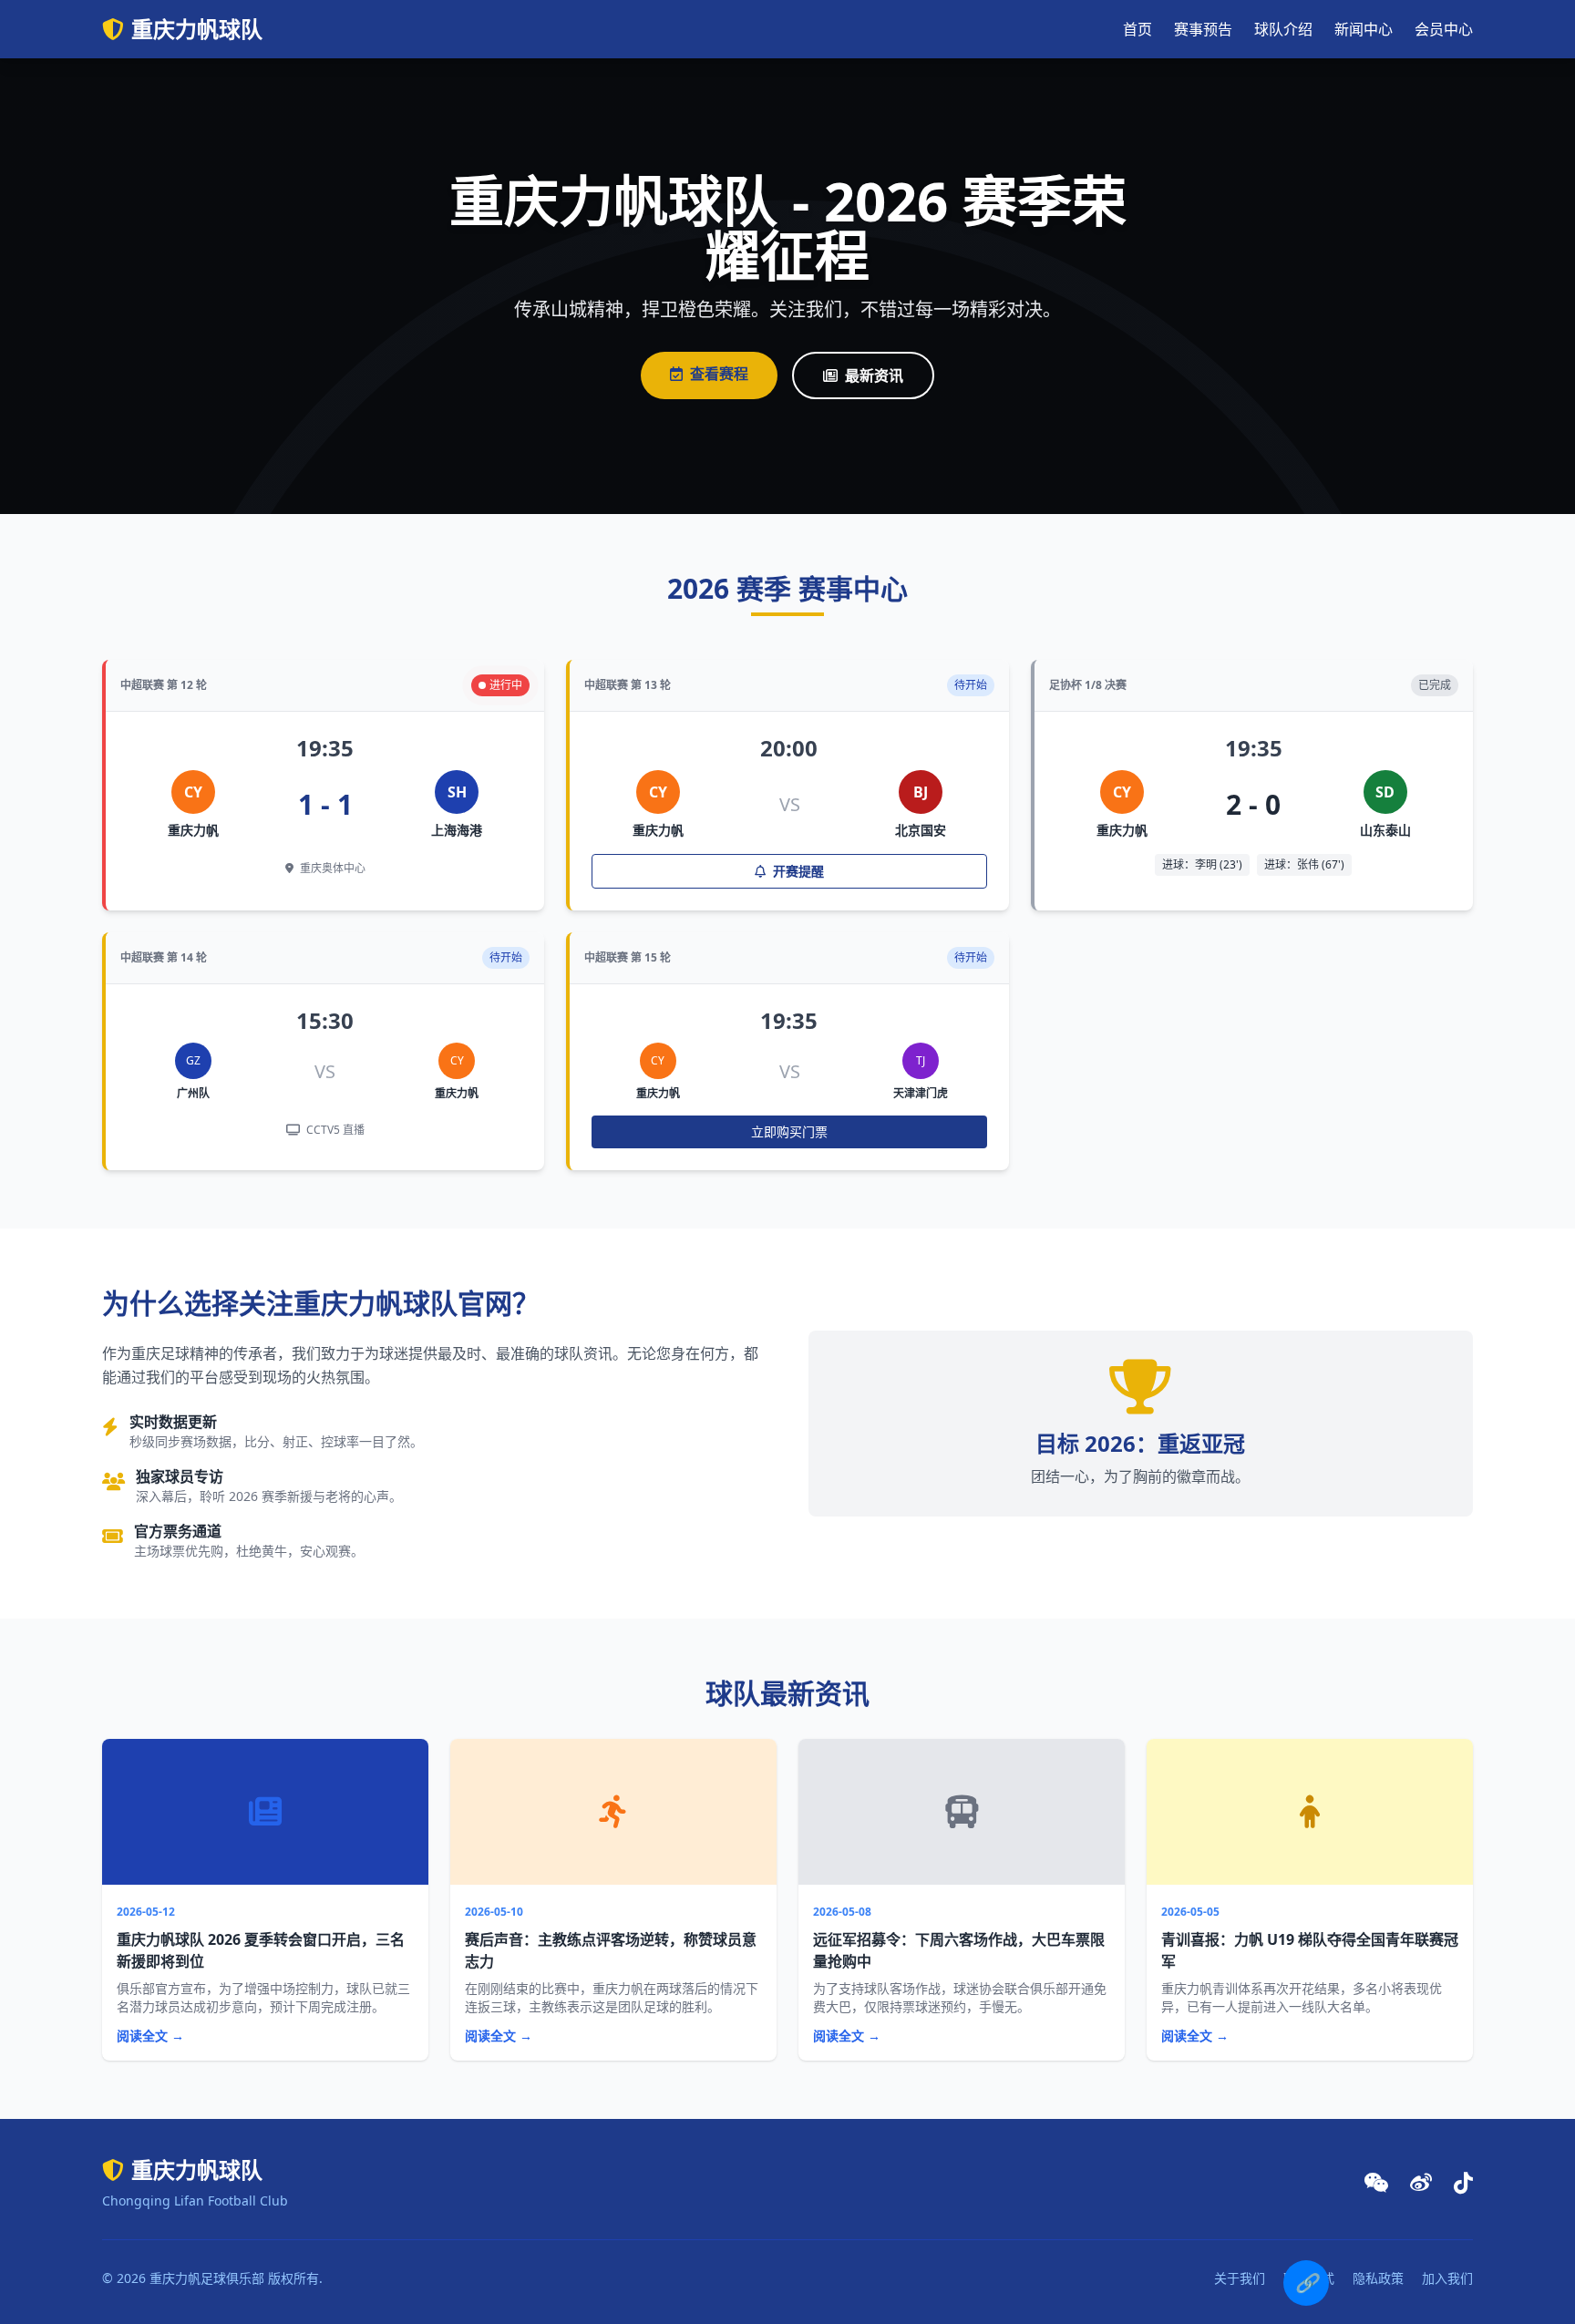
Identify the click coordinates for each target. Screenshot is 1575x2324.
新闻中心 (1364, 29)
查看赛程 (719, 374)
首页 (1137, 29)
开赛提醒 (797, 871)
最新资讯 (874, 375)
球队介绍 (1283, 29)
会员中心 (1444, 29)
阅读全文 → (150, 2036)
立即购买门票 (789, 1131)
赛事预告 (1203, 29)
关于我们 (1240, 2278)
